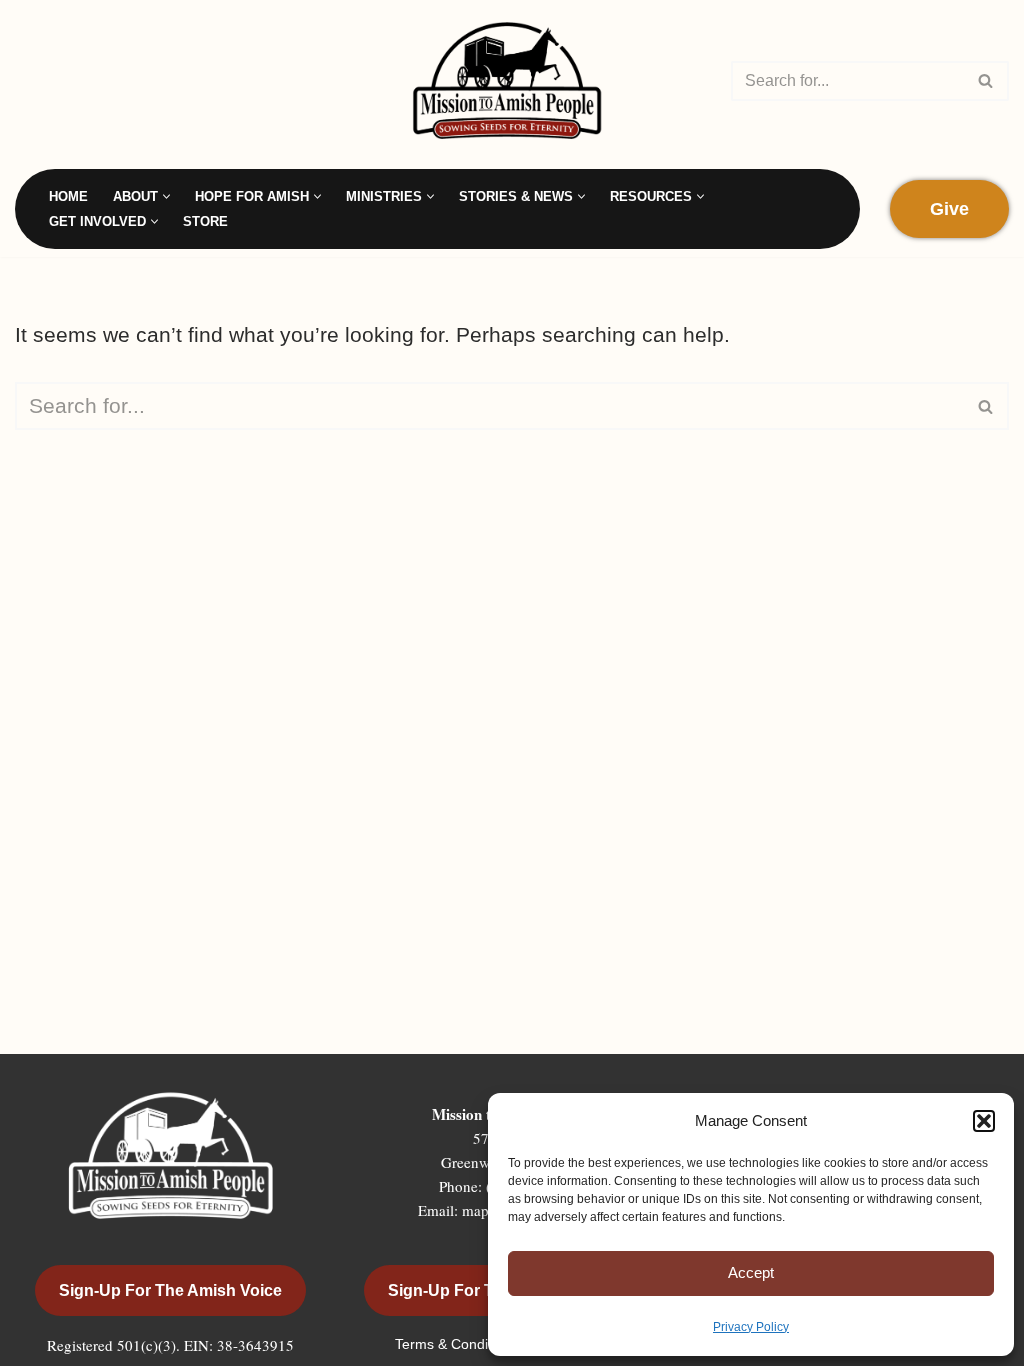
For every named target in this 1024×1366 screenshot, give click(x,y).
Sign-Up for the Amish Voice (170, 1290)
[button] (984, 1121)
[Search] (986, 81)
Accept (751, 1272)
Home (68, 196)
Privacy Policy (751, 1327)
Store (205, 221)
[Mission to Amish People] (512, 80)
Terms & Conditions (458, 1344)
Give (949, 209)
